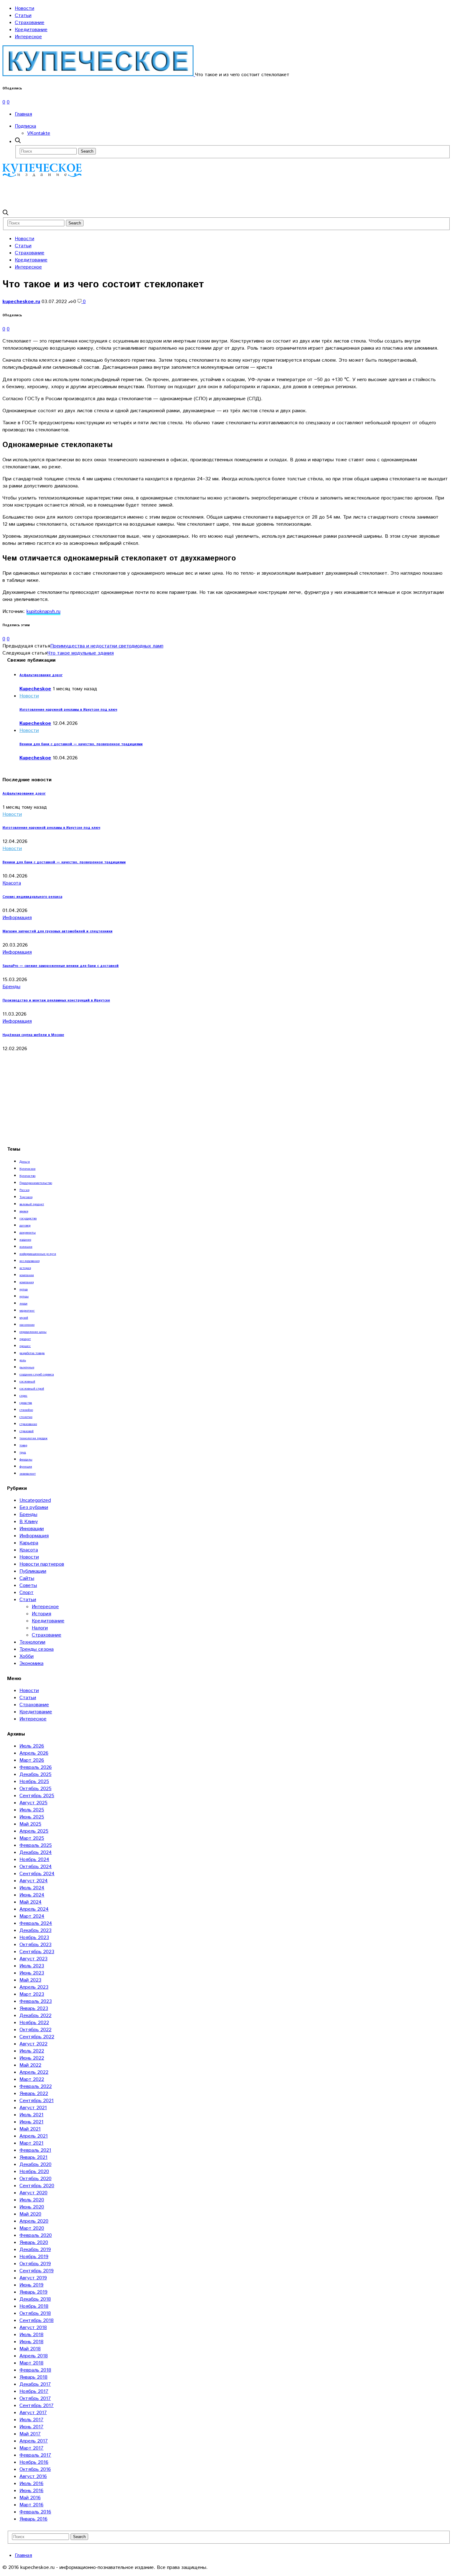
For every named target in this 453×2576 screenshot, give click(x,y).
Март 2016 (31, 2505)
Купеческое (27, 1169)
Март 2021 (31, 2143)
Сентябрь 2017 (37, 2406)
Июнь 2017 (31, 2427)
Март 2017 (31, 2448)
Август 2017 (33, 2413)
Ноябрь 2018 (34, 2306)
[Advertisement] (115, 193)
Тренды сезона (37, 1649)
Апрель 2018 (34, 2356)
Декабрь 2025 (35, 1775)
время (24, 1211)
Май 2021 (30, 2129)
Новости (24, 8)
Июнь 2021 (31, 2122)
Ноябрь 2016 (34, 2462)
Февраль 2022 (36, 2087)
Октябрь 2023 (35, 1945)
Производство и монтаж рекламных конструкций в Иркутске (56, 1000)
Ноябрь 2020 (34, 2172)
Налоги (40, 1628)
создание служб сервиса (37, 1374)
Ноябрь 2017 (34, 2391)
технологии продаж (33, 1438)
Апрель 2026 (34, 1753)
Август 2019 (33, 2278)
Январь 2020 (34, 2243)
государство (28, 1218)
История (41, 1614)
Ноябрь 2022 (34, 2023)
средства (26, 1403)
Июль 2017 (31, 2420)
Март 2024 (32, 1916)
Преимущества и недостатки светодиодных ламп (107, 646)
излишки (26, 1247)
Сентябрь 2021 (37, 2101)
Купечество (27, 1176)
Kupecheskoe (35, 689)
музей (24, 1318)
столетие (26, 1417)
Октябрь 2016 (35, 2469)
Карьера (29, 1543)
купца (24, 1289)
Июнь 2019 (31, 2285)
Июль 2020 (32, 2200)
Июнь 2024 (32, 1895)
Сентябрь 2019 (37, 2271)
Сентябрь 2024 (37, 1874)
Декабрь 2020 (35, 2165)
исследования (29, 1261)
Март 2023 (32, 1994)
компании (27, 1275)
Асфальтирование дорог (41, 675)
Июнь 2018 (31, 2342)
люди (23, 1304)
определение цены (33, 1332)
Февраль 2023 (36, 2001)
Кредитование (31, 30)
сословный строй (32, 1389)
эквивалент (28, 1474)
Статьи (23, 16)
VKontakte (39, 133)
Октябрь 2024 (36, 1867)
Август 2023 (33, 1959)
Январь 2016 (33, 2519)
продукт (25, 1339)
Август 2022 (33, 2044)
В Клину (29, 1522)
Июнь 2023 (32, 1973)
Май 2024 (31, 1902)
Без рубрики (34, 1508)
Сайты (27, 1578)
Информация (17, 918)
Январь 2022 (34, 2094)
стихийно (26, 1410)
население (27, 1325)
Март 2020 (32, 2228)
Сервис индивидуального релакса (32, 897)
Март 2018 (31, 2363)
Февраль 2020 (36, 2235)
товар (23, 1445)
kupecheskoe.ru (21, 302)
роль (23, 1360)
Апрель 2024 (34, 1909)
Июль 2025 (32, 1810)
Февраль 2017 (35, 2455)
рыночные (27, 1367)
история (25, 1268)
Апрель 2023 (34, 1987)
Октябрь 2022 (35, 2030)
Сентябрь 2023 (37, 1952)
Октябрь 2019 (35, 2264)
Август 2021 (33, 2108)
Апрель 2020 (34, 2221)
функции (26, 1467)
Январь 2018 (33, 2377)
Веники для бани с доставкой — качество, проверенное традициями (81, 744)
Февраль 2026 (36, 1767)
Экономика (31, 1664)
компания (27, 1282)
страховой (27, 1431)
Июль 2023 (32, 1966)
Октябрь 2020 (35, 2179)
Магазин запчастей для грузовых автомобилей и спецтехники (57, 931)
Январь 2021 (33, 2157)
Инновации (32, 1529)
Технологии (32, 1642)
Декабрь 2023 (35, 1931)
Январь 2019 (33, 2292)
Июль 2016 (31, 2484)
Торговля (26, 1197)
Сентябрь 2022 (37, 2037)
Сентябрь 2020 (37, 2186)
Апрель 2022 (34, 2072)
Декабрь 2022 (35, 2016)
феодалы (26, 1460)
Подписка (25, 126)
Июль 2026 (32, 1746)
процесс (25, 1346)
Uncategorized (35, 1500)
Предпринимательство (36, 1183)
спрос (23, 1396)
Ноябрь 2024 (34, 1860)
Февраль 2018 (35, 2370)
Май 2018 (30, 2349)
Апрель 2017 (34, 2441)
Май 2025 (30, 1824)
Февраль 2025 (36, 1845)
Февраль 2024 (36, 1923)
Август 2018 (33, 2328)
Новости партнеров (42, 1564)
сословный (27, 1382)
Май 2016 (30, 2498)
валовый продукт (32, 1204)
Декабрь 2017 (35, 2384)
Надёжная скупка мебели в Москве (33, 1035)
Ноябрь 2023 (34, 1938)
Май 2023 (30, 1980)
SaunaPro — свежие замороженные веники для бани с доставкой (61, 966)
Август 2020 (33, 2193)
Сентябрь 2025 (37, 1796)
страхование (28, 1424)
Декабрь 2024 (36, 1853)
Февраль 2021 (35, 2150)
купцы (24, 1296)
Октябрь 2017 (35, 2399)
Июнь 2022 (32, 2058)
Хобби (27, 1656)
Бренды (11, 987)
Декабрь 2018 (35, 2299)
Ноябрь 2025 (34, 1782)
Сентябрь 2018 (37, 2321)
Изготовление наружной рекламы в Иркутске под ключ (68, 710)
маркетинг (27, 1311)
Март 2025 (32, 1838)
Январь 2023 (34, 2009)
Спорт (27, 1593)
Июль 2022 (32, 2051)
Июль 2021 (31, 2115)
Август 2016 (33, 2477)
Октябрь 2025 (35, 1789)
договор (25, 1226)
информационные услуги (38, 1254)
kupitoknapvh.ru (43, 612)
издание (25, 1240)
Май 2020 (30, 2214)
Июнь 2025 (32, 1817)
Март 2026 (32, 1760)
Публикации (33, 1571)
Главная (23, 114)
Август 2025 (33, 1803)
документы (28, 1233)
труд (23, 1452)
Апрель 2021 (34, 2136)
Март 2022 (32, 2079)
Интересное (28, 37)
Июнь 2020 (32, 2207)
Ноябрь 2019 (34, 2257)
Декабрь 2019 (35, 2250)
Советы (28, 1586)
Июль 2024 (32, 1888)
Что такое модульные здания (81, 653)
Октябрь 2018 (35, 2313)
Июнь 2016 (31, 2491)
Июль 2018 (31, 2335)
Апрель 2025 (34, 1831)
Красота (12, 883)
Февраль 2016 (35, 2512)
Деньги (25, 1162)
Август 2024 (34, 1881)
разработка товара (32, 1353)
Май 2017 (30, 2434)
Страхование (30, 23)
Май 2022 (30, 2065)
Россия (24, 1190)
